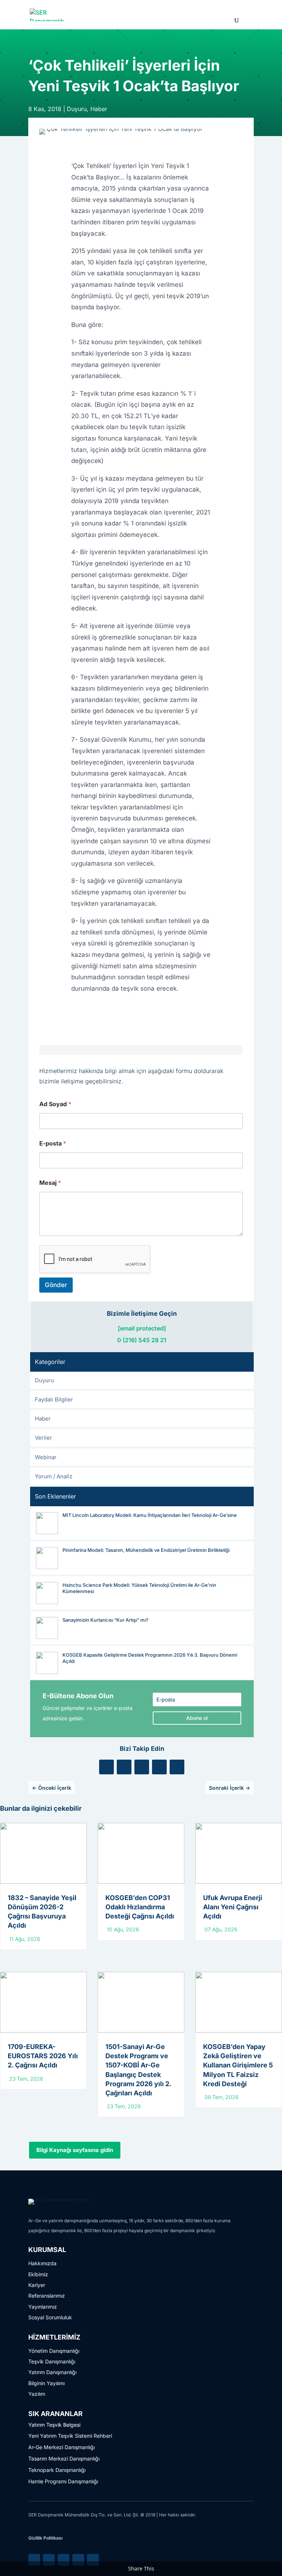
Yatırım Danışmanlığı (52, 2372)
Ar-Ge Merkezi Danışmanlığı (62, 2447)
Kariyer (37, 2285)
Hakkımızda (42, 2263)
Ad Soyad (55, 1104)
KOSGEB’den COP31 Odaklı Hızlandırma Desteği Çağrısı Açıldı (140, 1907)
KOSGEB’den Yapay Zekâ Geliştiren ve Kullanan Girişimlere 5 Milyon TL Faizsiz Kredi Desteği (238, 2065)
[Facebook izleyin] (142, 1767)
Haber (99, 109)
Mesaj (50, 1183)
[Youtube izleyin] (177, 1767)
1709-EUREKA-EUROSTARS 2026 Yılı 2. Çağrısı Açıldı (43, 2056)
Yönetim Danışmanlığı (54, 2351)
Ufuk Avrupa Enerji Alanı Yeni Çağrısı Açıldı (233, 1907)
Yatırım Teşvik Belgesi (54, 2425)
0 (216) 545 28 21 (142, 1340)
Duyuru (77, 109)
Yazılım (37, 2394)
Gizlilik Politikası (45, 2538)
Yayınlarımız (43, 2307)
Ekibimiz (38, 2274)
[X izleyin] (124, 1767)
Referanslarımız (47, 2296)
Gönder (56, 1285)
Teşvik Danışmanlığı (52, 2361)
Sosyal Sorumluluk (50, 2317)
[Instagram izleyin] (159, 1767)
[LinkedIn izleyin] (106, 1767)
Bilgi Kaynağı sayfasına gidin (75, 2150)
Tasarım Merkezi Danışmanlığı (64, 2459)
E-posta (53, 1143)
